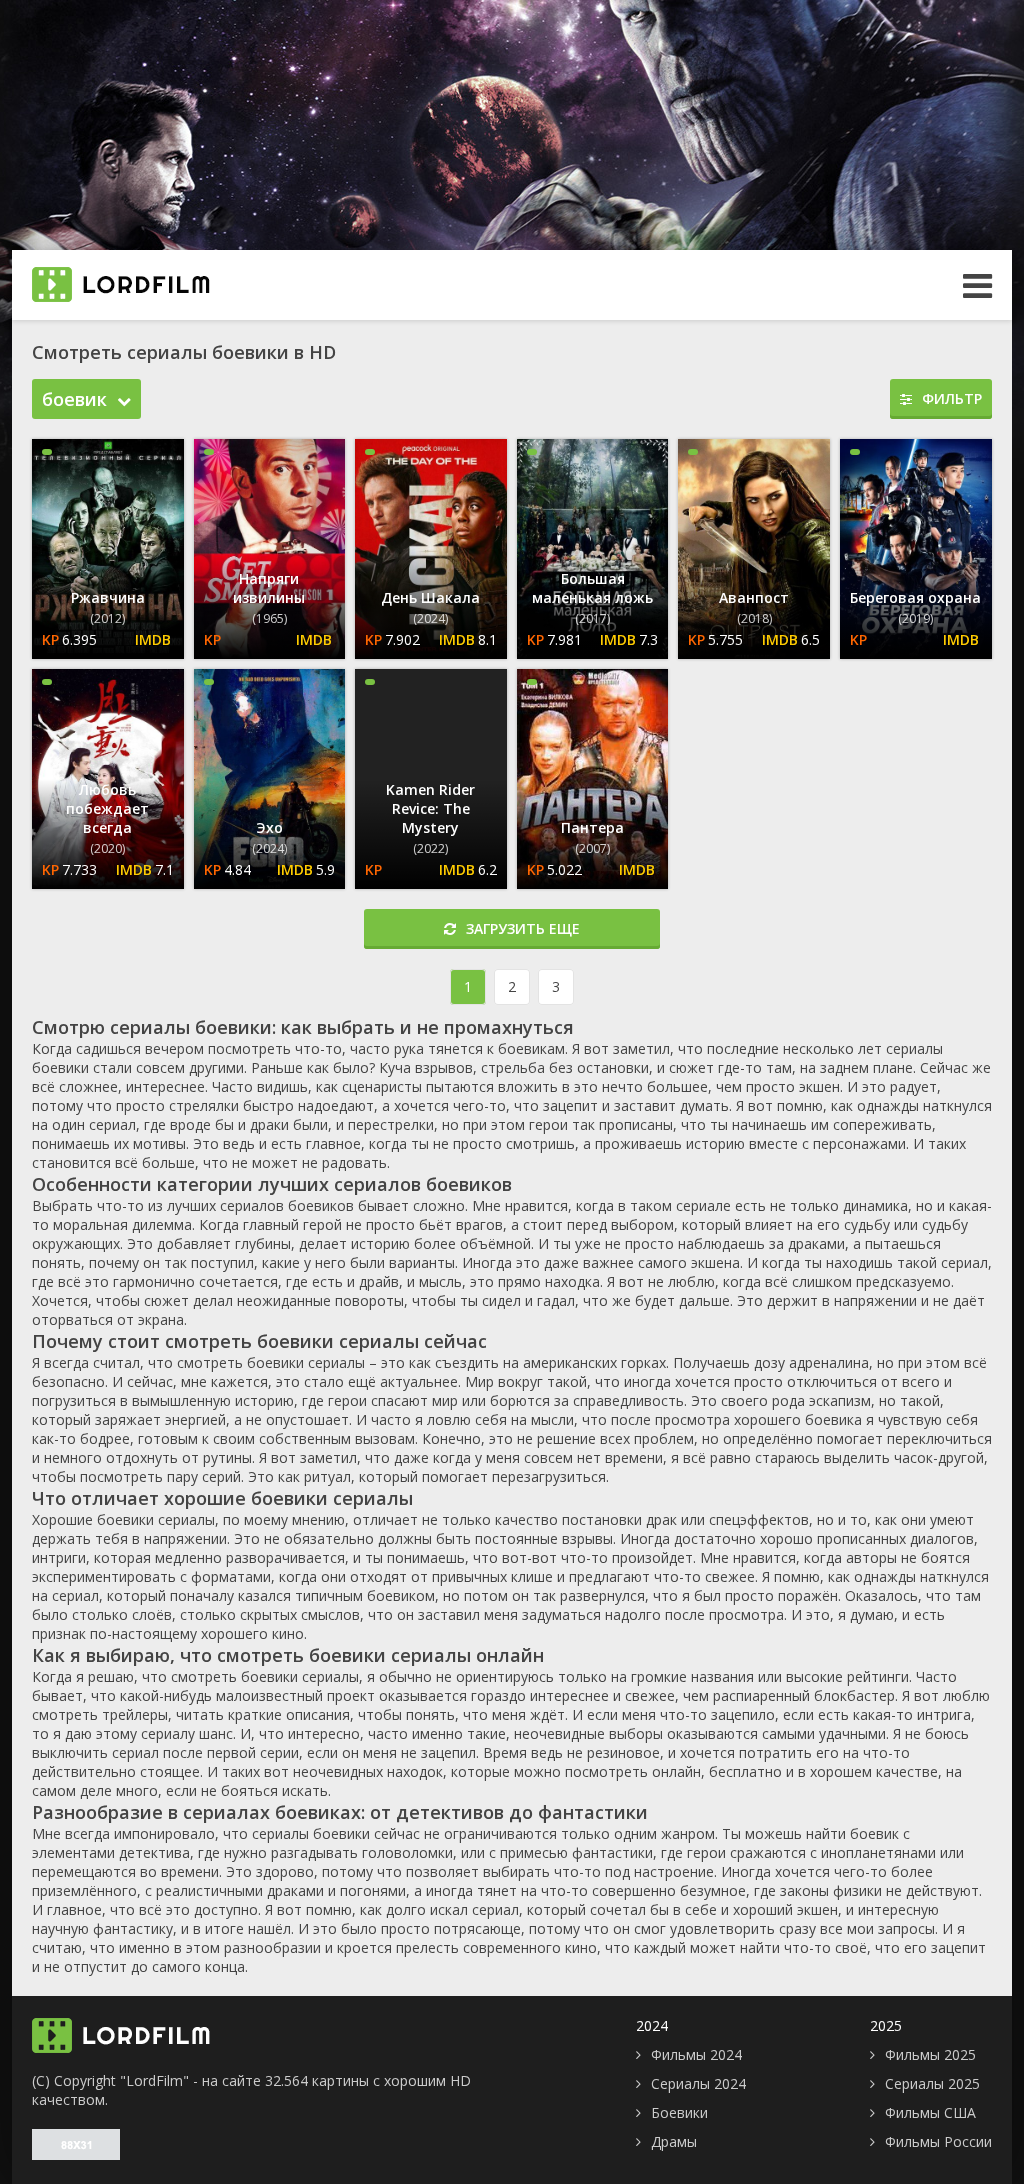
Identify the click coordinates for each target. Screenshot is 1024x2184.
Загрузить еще (523, 928)
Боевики (679, 2112)
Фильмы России (938, 2141)
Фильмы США (930, 2112)
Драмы (674, 2141)
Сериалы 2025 (932, 2083)
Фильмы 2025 (930, 2054)
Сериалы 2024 (698, 2083)
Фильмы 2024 (696, 2054)
